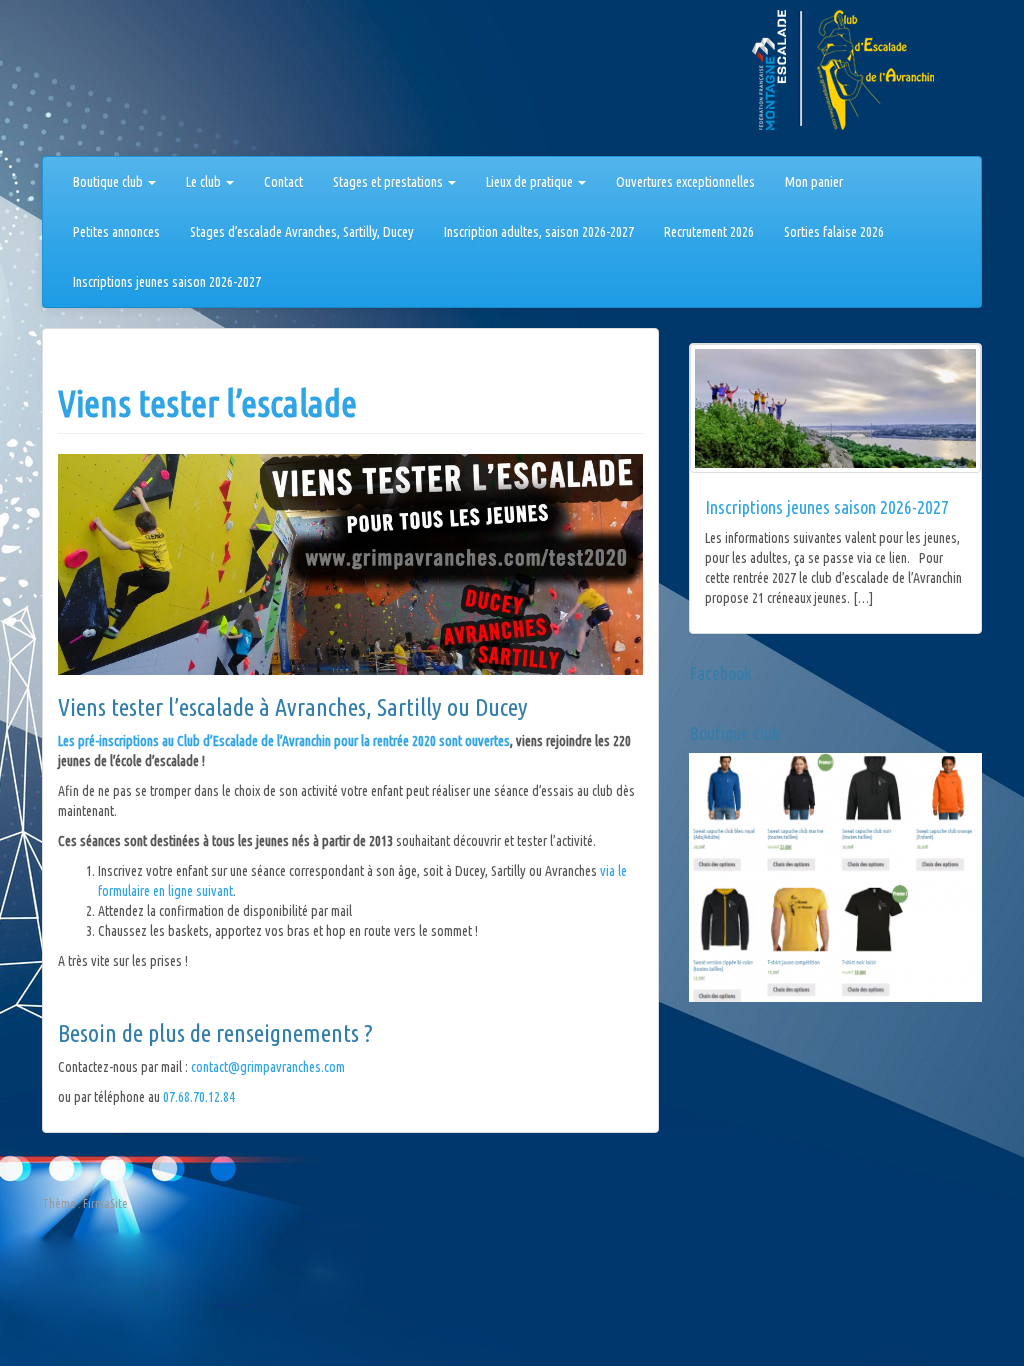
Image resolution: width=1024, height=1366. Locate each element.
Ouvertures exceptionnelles (685, 182)
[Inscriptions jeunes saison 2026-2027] (835, 408)
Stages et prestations (389, 182)
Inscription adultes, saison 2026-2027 (539, 232)
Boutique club (109, 182)
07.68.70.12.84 (199, 1097)
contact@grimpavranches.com (268, 1067)
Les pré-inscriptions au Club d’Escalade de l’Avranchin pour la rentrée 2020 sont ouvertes (284, 741)
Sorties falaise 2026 (834, 232)
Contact (283, 182)
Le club (205, 182)
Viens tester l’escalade (207, 403)
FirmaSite (105, 1203)
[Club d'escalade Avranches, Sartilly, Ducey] (117, 82)
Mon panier (814, 182)
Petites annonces (116, 232)
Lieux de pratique (531, 182)
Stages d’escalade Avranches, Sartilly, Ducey (302, 232)
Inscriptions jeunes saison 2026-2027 (167, 282)
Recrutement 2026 (709, 232)
